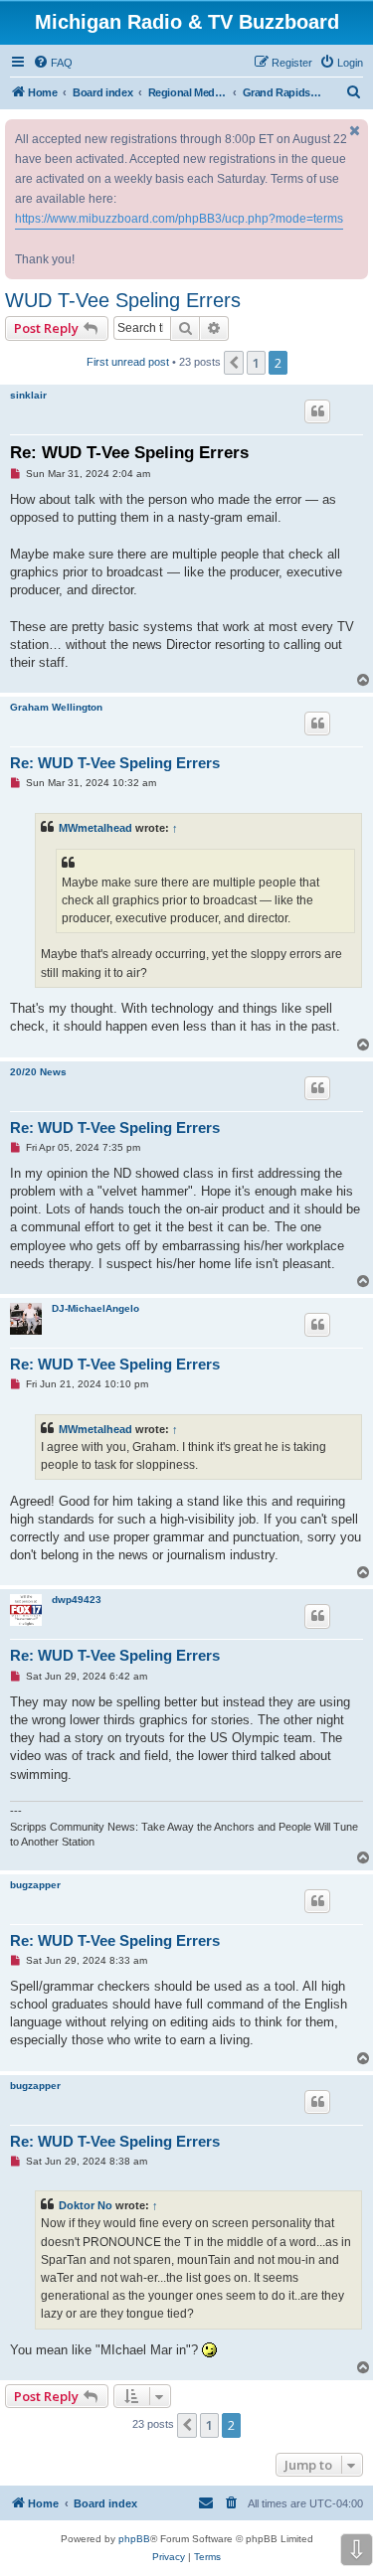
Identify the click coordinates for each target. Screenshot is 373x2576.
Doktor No (86, 2205)
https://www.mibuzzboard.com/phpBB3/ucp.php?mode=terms (179, 219)
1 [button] (256, 363)
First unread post (128, 362)
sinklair (28, 395)
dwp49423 (77, 1600)
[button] (234, 363)
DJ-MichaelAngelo (95, 1308)
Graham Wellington (56, 707)
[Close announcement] (355, 131)
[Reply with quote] (317, 411)
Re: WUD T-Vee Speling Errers (129, 453)
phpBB (134, 2539)
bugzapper (35, 1885)
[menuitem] (53, 63)
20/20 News (38, 1072)
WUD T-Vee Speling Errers (123, 300)
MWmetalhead (95, 828)
